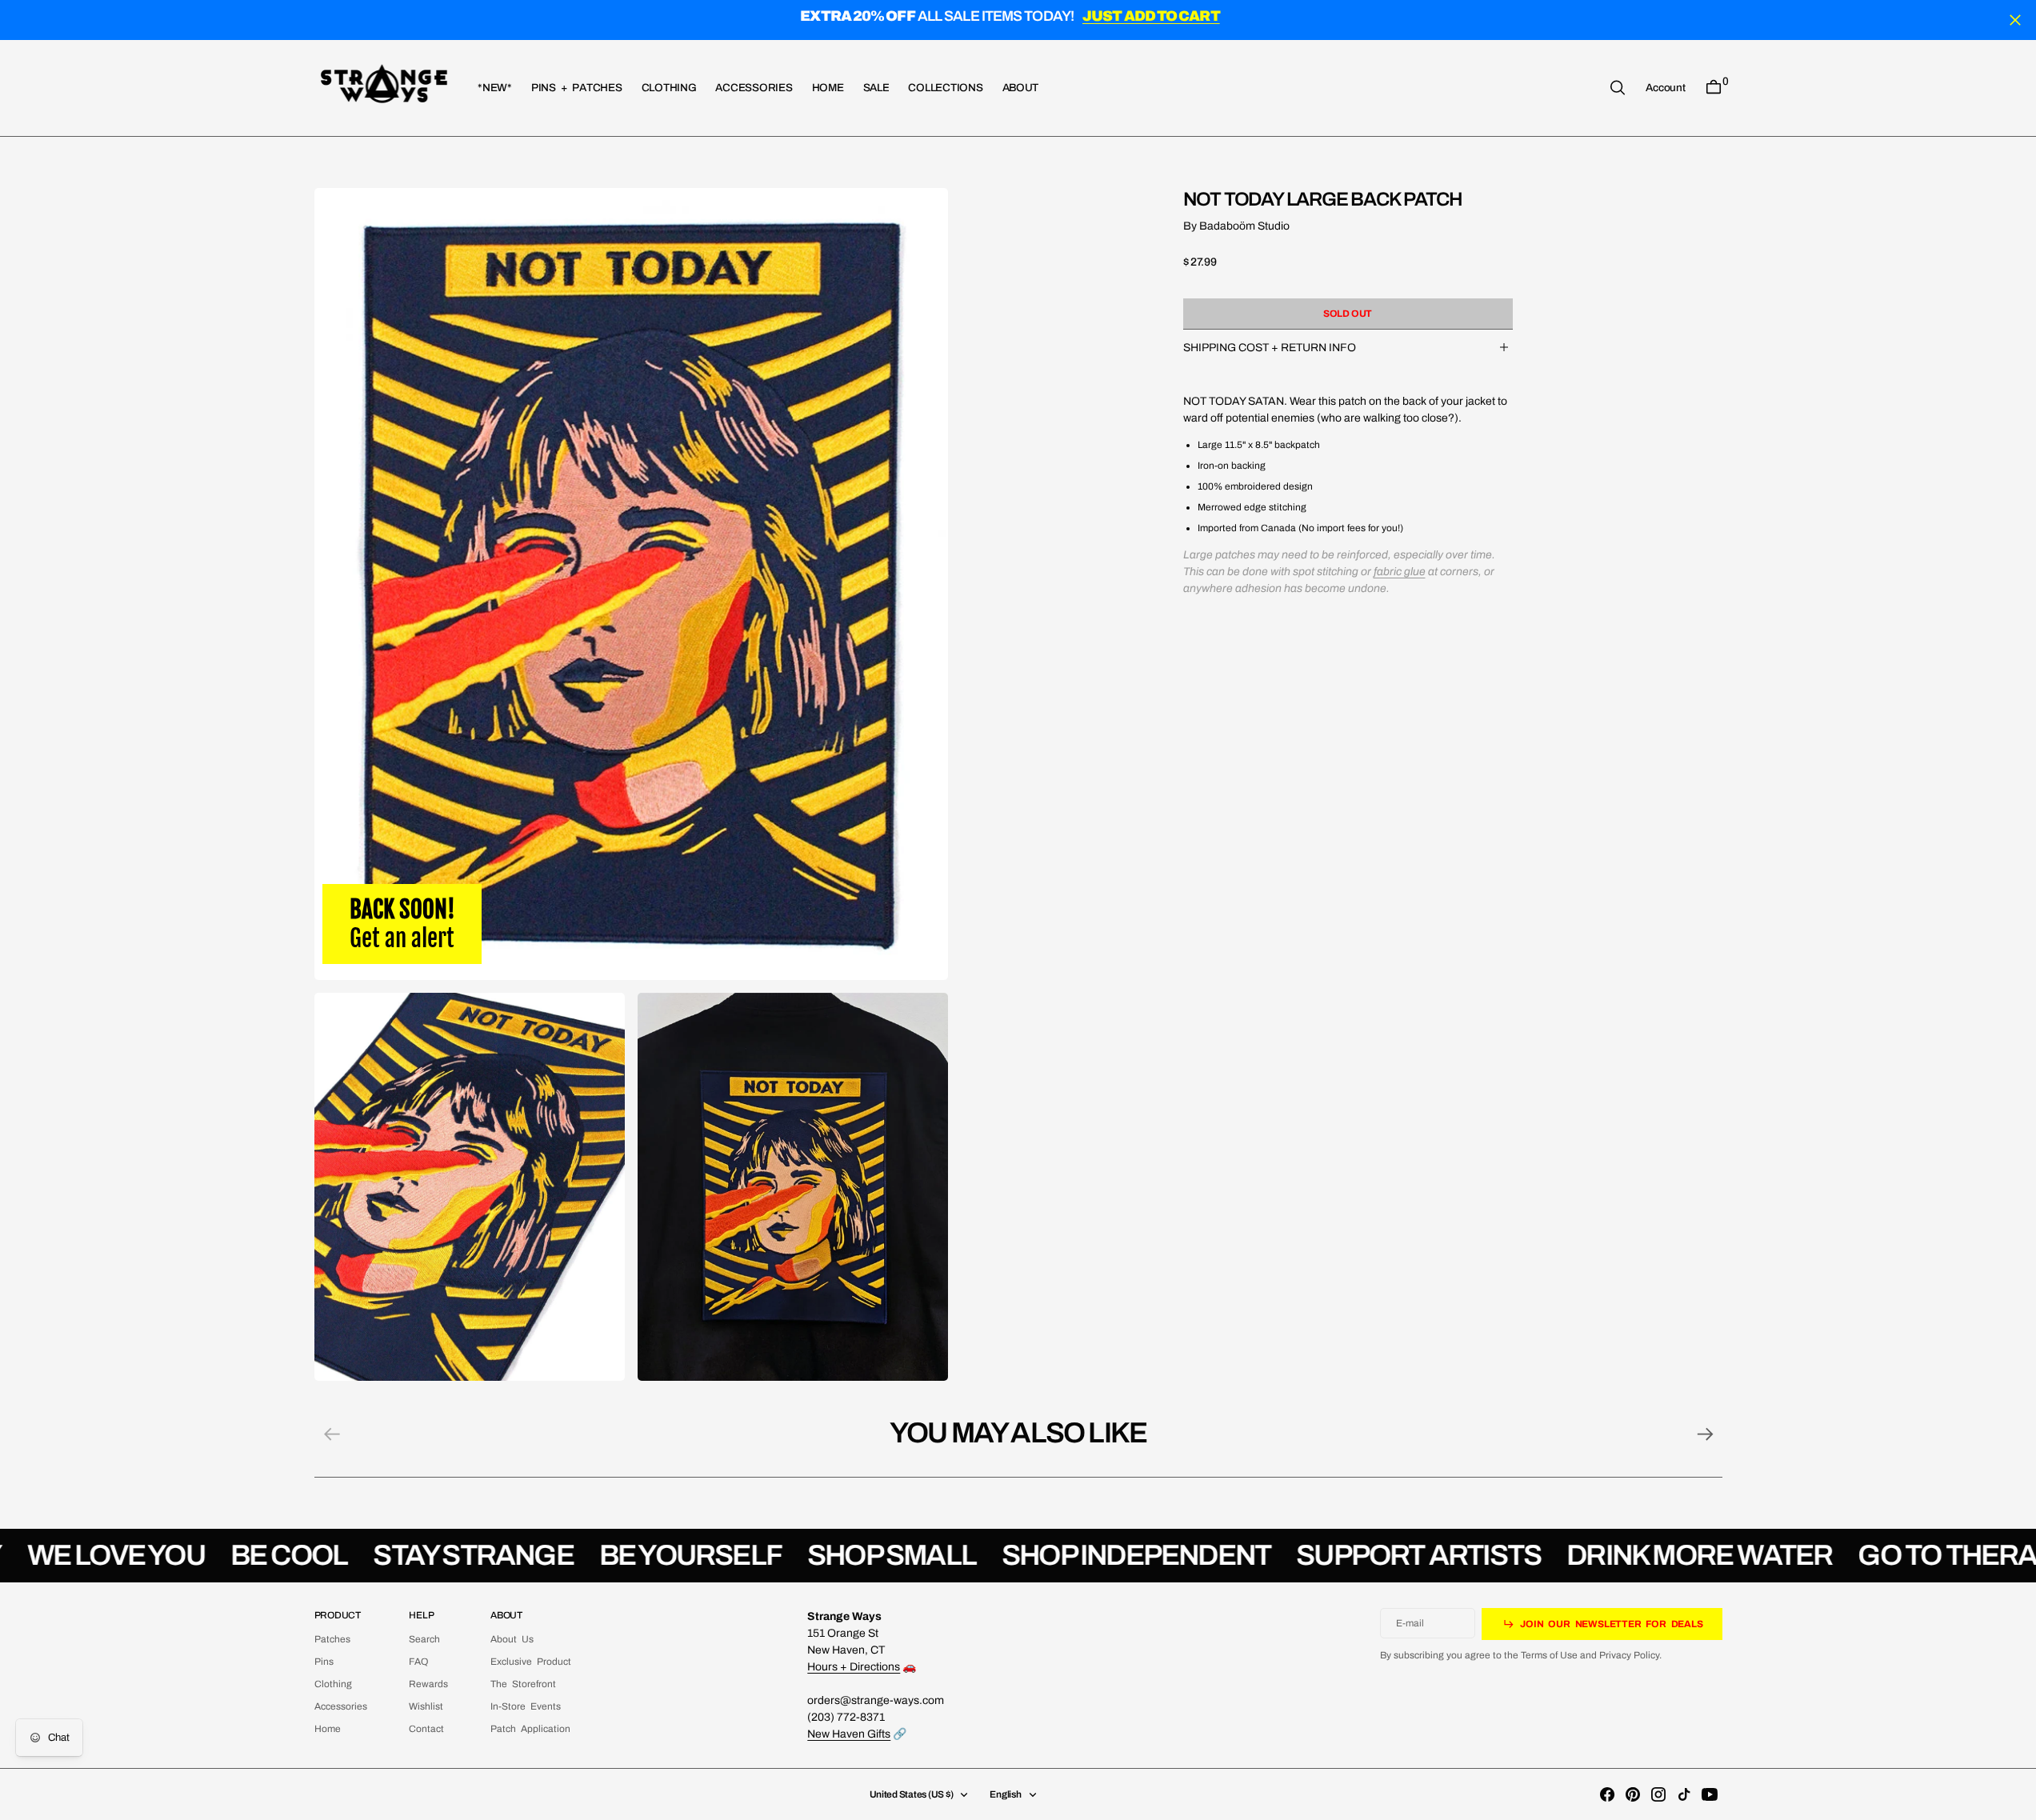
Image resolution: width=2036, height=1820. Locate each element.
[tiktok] (1684, 1794)
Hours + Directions (854, 1667)
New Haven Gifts (849, 1734)
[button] (1665, 87)
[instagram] (1658, 1794)
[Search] (1618, 88)
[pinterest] (1633, 1794)
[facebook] (1607, 1794)
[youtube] (1710, 1794)
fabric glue (1400, 571)
